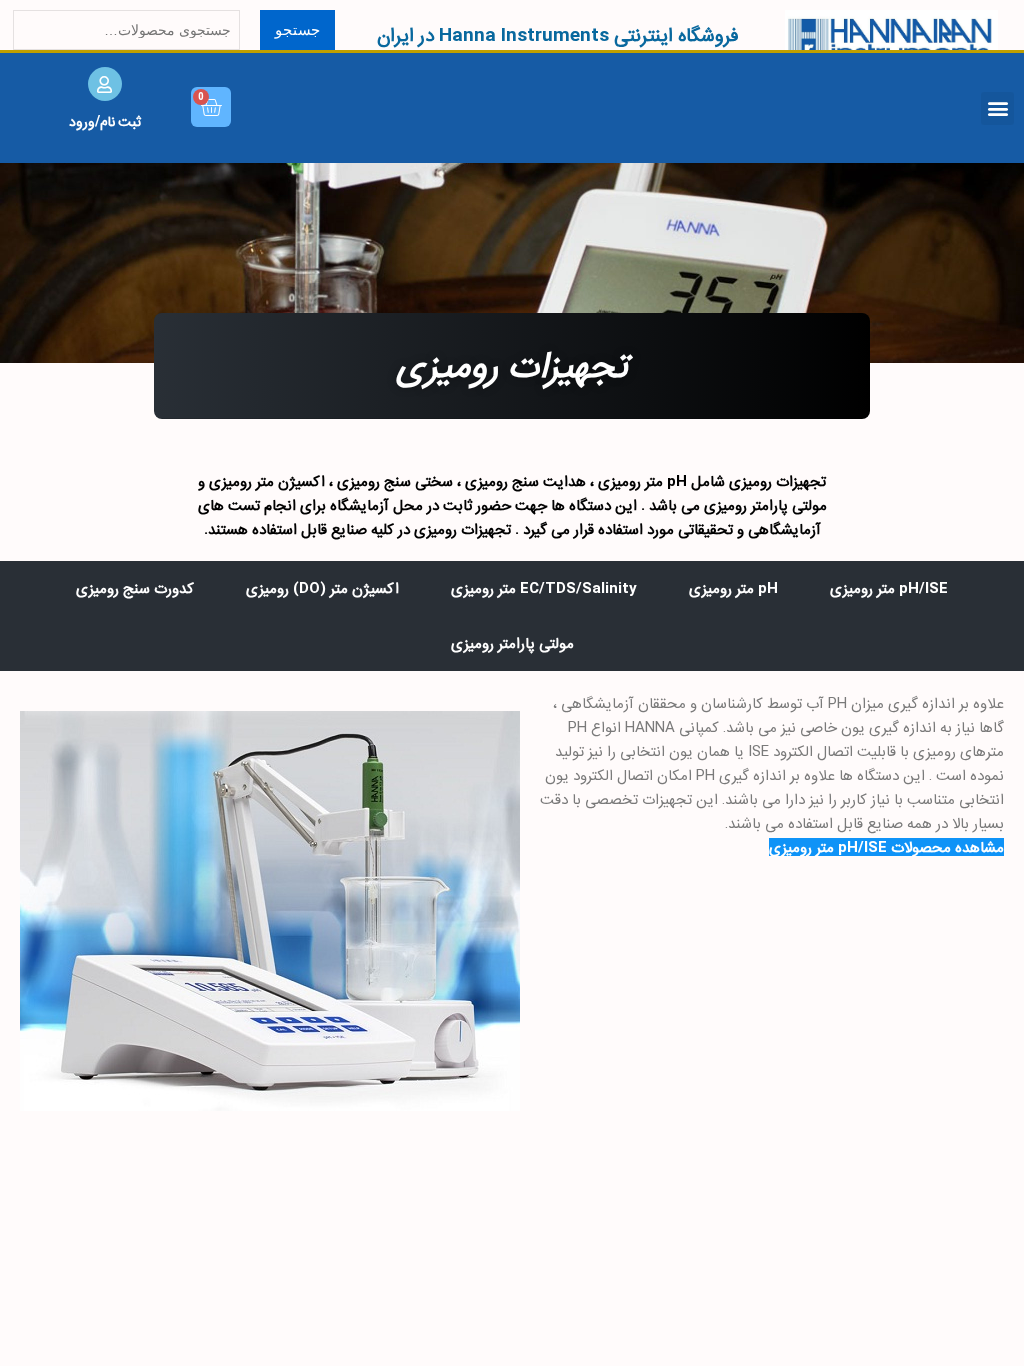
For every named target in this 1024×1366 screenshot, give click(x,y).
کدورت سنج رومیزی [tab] (135, 588)
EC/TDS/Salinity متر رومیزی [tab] (544, 588)
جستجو (297, 29)
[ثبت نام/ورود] (105, 84)
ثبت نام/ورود (105, 121)
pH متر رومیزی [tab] (733, 588)
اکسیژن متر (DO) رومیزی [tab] (322, 588)
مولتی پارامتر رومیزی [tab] (512, 643)
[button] (997, 108)
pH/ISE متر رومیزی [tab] (889, 588)
